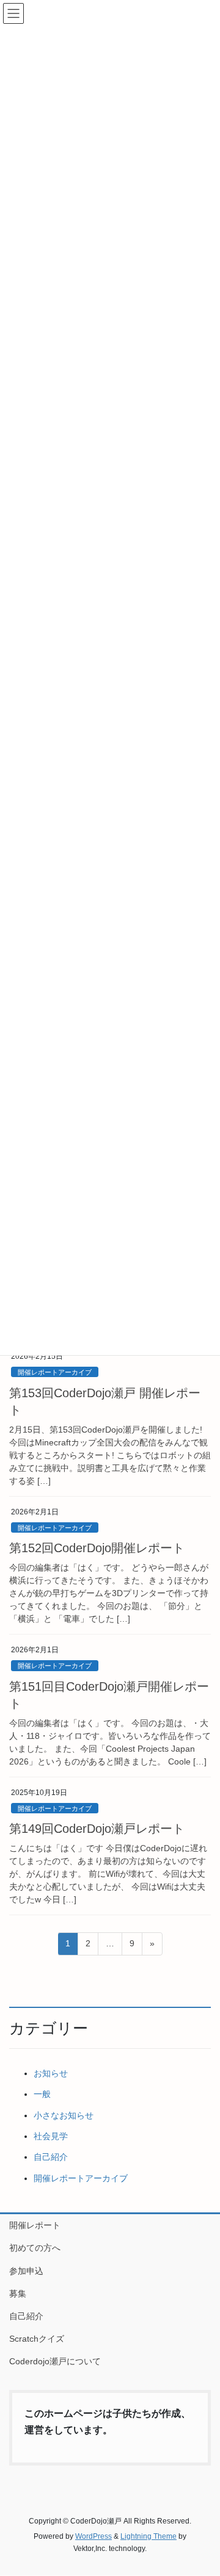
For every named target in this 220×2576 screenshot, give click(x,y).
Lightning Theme (148, 2536)
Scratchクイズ (37, 2339)
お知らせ (51, 2073)
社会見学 (51, 2136)
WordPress (94, 2536)
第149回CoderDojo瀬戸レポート (97, 1829)
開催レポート (35, 2225)
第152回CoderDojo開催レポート (97, 1548)
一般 (42, 2094)
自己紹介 (51, 2157)
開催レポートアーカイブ (55, 1372)
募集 (18, 2294)
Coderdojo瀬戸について (55, 2361)
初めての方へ (35, 2248)
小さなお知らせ (64, 2115)
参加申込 (26, 2271)
